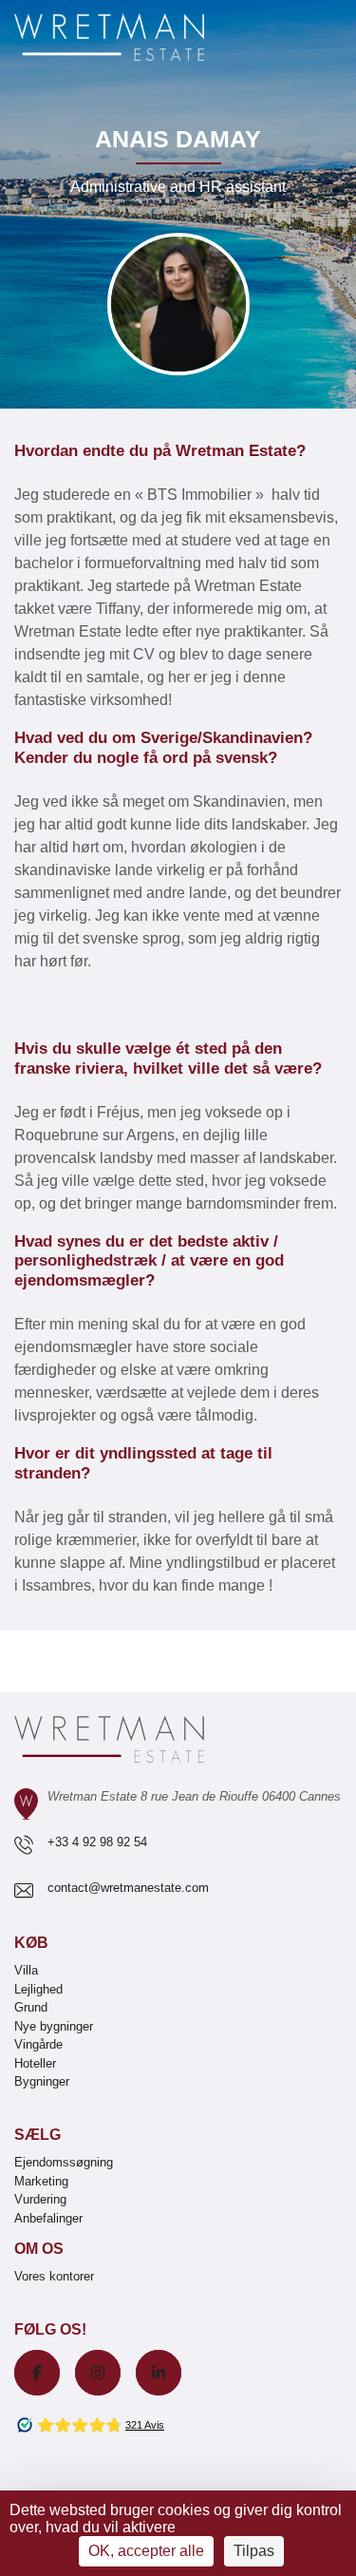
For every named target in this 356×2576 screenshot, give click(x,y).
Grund (31, 2007)
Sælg (37, 2135)
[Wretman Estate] (140, 38)
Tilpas (254, 2551)
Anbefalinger (48, 2218)
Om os (39, 2249)
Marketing (41, 2181)
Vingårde (38, 2044)
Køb (31, 1943)
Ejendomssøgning (64, 2162)
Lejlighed (38, 1989)
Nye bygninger (54, 2026)
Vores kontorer (54, 2276)
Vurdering (40, 2199)
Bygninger (42, 2081)
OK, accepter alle (146, 2551)
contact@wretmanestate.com (128, 1888)
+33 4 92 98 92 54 (97, 1842)
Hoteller (35, 2063)
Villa (26, 1970)
